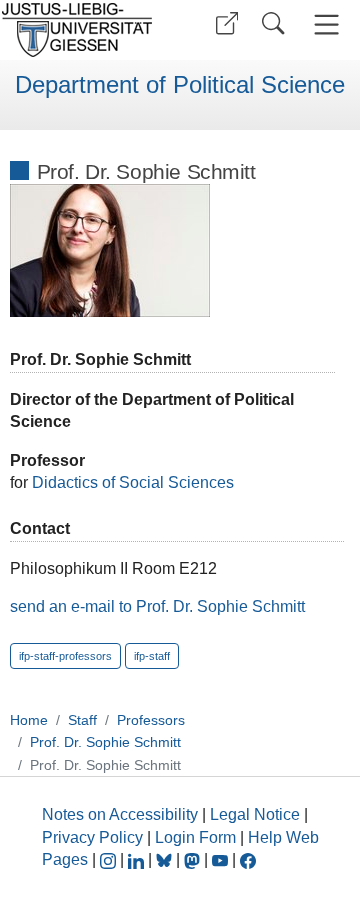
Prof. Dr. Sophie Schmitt (105, 742)
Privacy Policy (92, 837)
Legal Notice (255, 814)
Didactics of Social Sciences (133, 482)
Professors (151, 720)
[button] (227, 23)
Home (29, 720)
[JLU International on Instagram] (110, 859)
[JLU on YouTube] (222, 859)
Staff (82, 720)
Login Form (195, 837)
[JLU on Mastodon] (194, 859)
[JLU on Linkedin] (138, 859)
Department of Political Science (180, 85)
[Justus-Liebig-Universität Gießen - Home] (83, 30)
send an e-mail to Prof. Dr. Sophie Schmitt (157, 606)
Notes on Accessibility (122, 814)
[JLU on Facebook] (248, 859)
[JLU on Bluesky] (166, 859)
